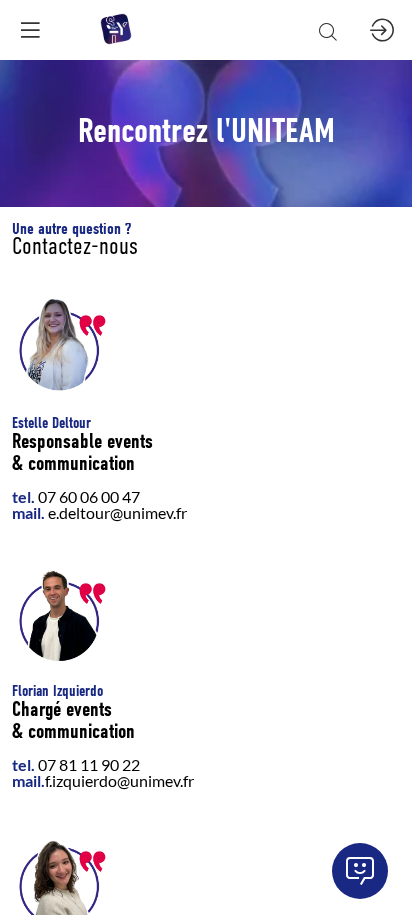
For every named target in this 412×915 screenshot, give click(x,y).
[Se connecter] (382, 30)
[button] (30, 30)
